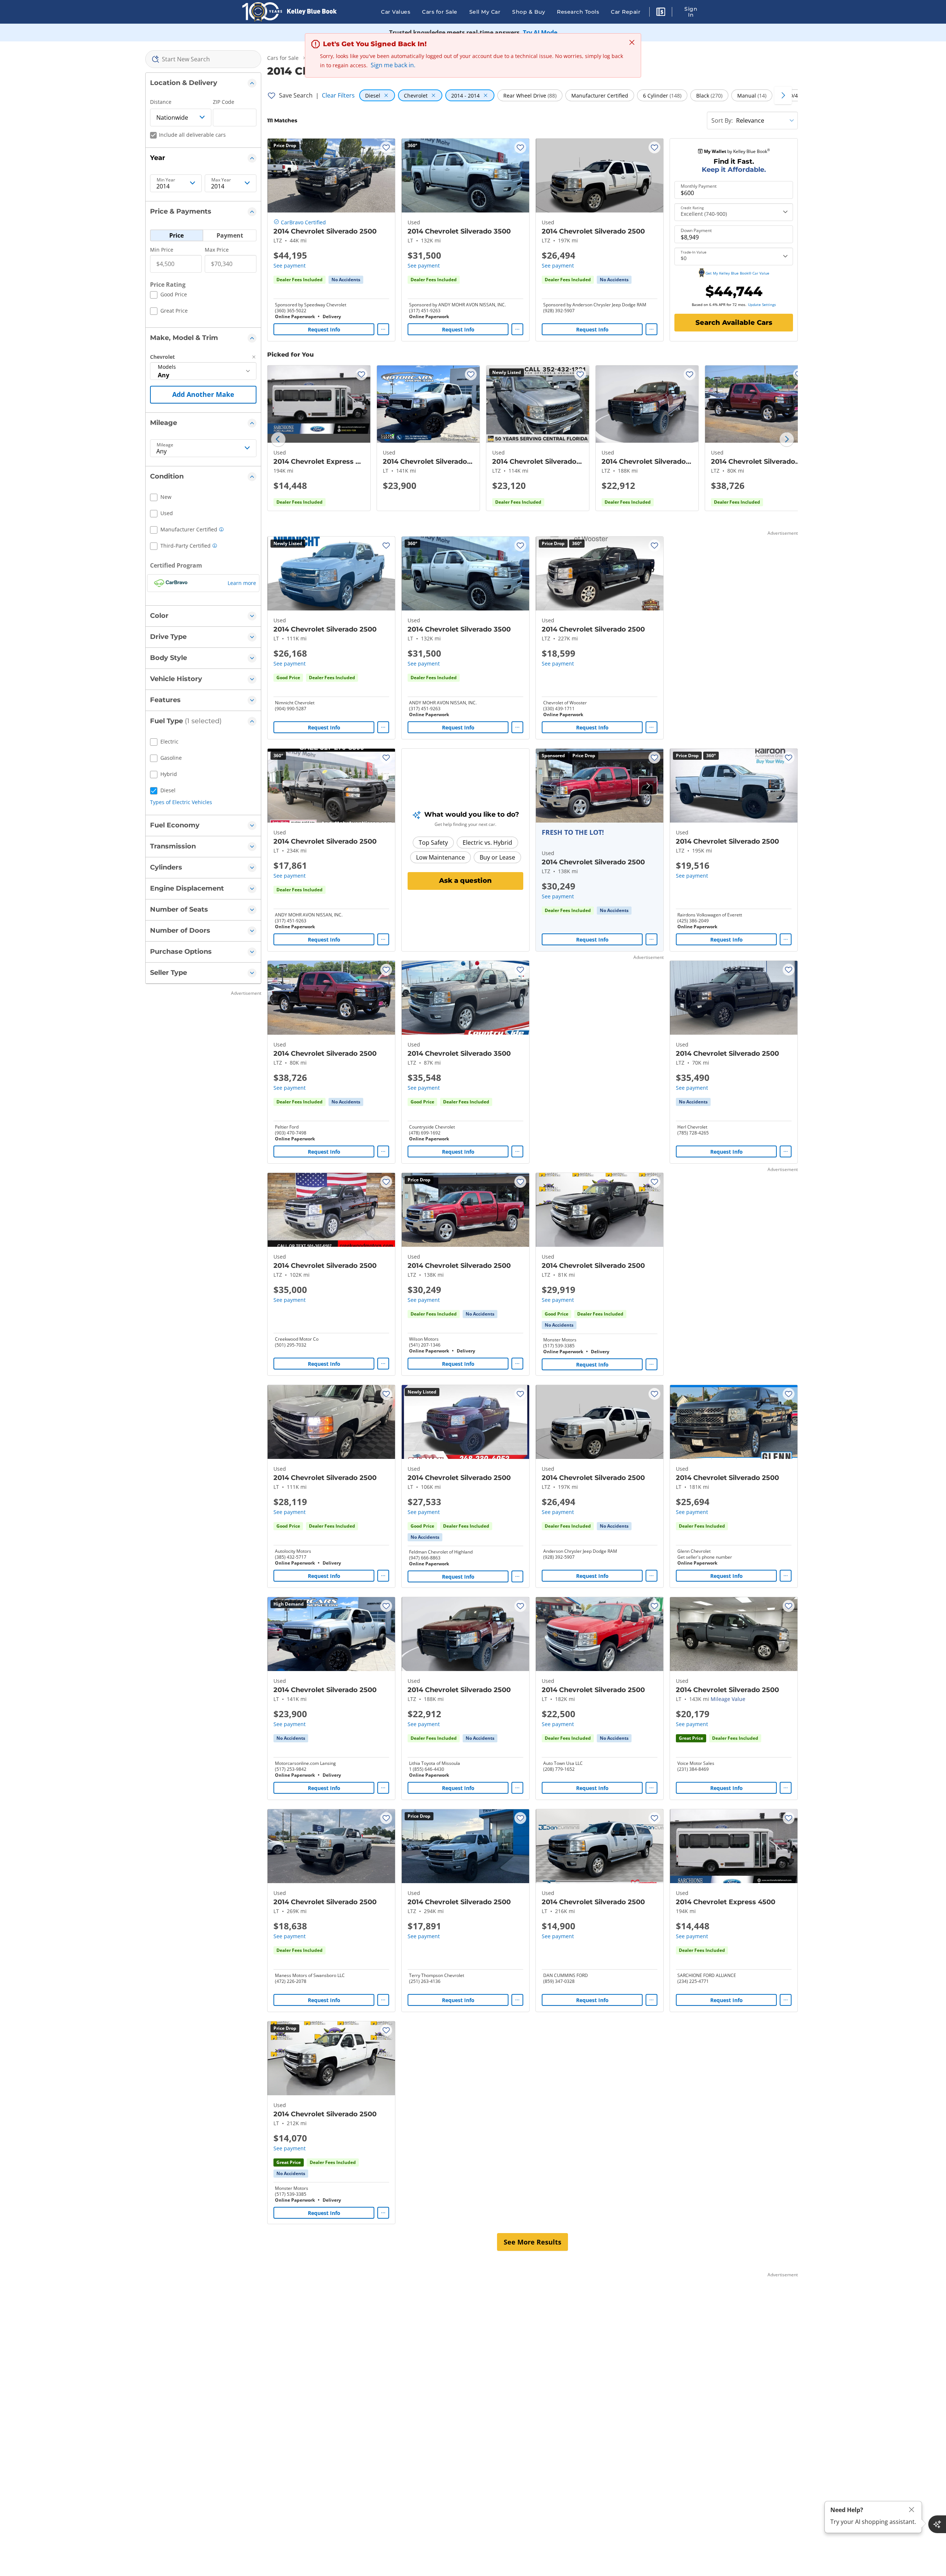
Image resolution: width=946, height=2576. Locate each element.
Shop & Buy (529, 12)
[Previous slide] (278, 439)
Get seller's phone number (705, 1557)
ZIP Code (224, 102)
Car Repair (626, 12)
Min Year (166, 180)
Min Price (162, 250)
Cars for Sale (440, 12)
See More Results (532, 2242)
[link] (346, 280)
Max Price (217, 250)
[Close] (912, 2510)
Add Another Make (203, 394)
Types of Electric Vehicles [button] (181, 802)
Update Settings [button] (762, 304)
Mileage (165, 445)
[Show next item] (648, 786)
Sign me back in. (393, 65)
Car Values (396, 12)
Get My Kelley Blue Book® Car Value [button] (737, 273)
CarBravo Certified (303, 222)
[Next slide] (787, 439)
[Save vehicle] (386, 147)
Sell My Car (485, 12)
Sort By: (722, 120)
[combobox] (203, 59)
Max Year (221, 180)
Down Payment (696, 231)
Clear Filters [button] (338, 95)
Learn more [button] (242, 583)
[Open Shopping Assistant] (937, 2524)
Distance (161, 102)
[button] (661, 13)
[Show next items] (783, 95)
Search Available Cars (734, 323)
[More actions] (383, 329)
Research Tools (578, 12)
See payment (290, 266)
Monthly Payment (699, 186)
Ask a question (465, 881)
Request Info (324, 329)
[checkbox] (169, 296)
